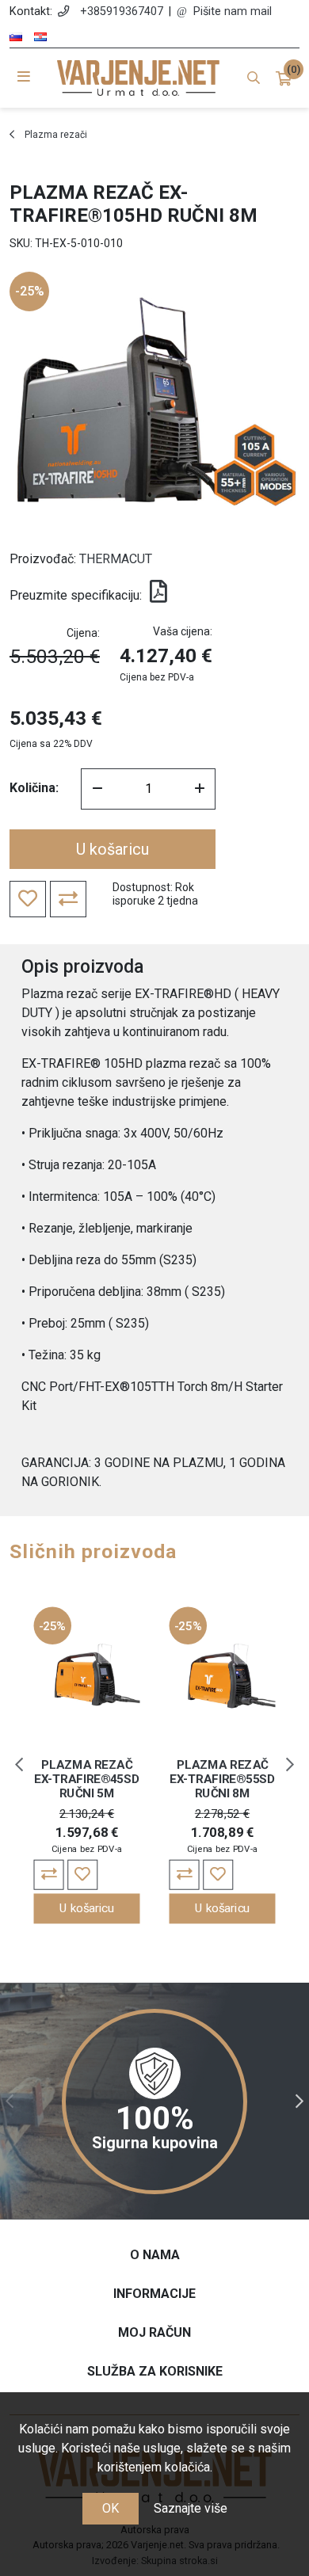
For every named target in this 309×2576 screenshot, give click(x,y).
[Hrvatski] (40, 37)
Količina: (34, 788)
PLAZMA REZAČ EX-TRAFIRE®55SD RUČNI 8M (222, 1780)
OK (111, 2508)
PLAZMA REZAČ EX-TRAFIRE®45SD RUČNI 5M (87, 1780)
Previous (19, 1765)
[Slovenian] (16, 37)
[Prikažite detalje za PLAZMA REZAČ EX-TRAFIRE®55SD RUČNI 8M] (223, 1676)
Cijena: (83, 633)
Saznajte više (191, 2508)
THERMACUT (116, 559)
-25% (30, 291)
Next (290, 1765)
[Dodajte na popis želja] (82, 1875)
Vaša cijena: (183, 631)
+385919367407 (122, 11)
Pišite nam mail (233, 11)
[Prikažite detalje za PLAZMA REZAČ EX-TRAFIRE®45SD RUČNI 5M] (87, 1676)
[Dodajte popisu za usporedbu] (49, 1875)
